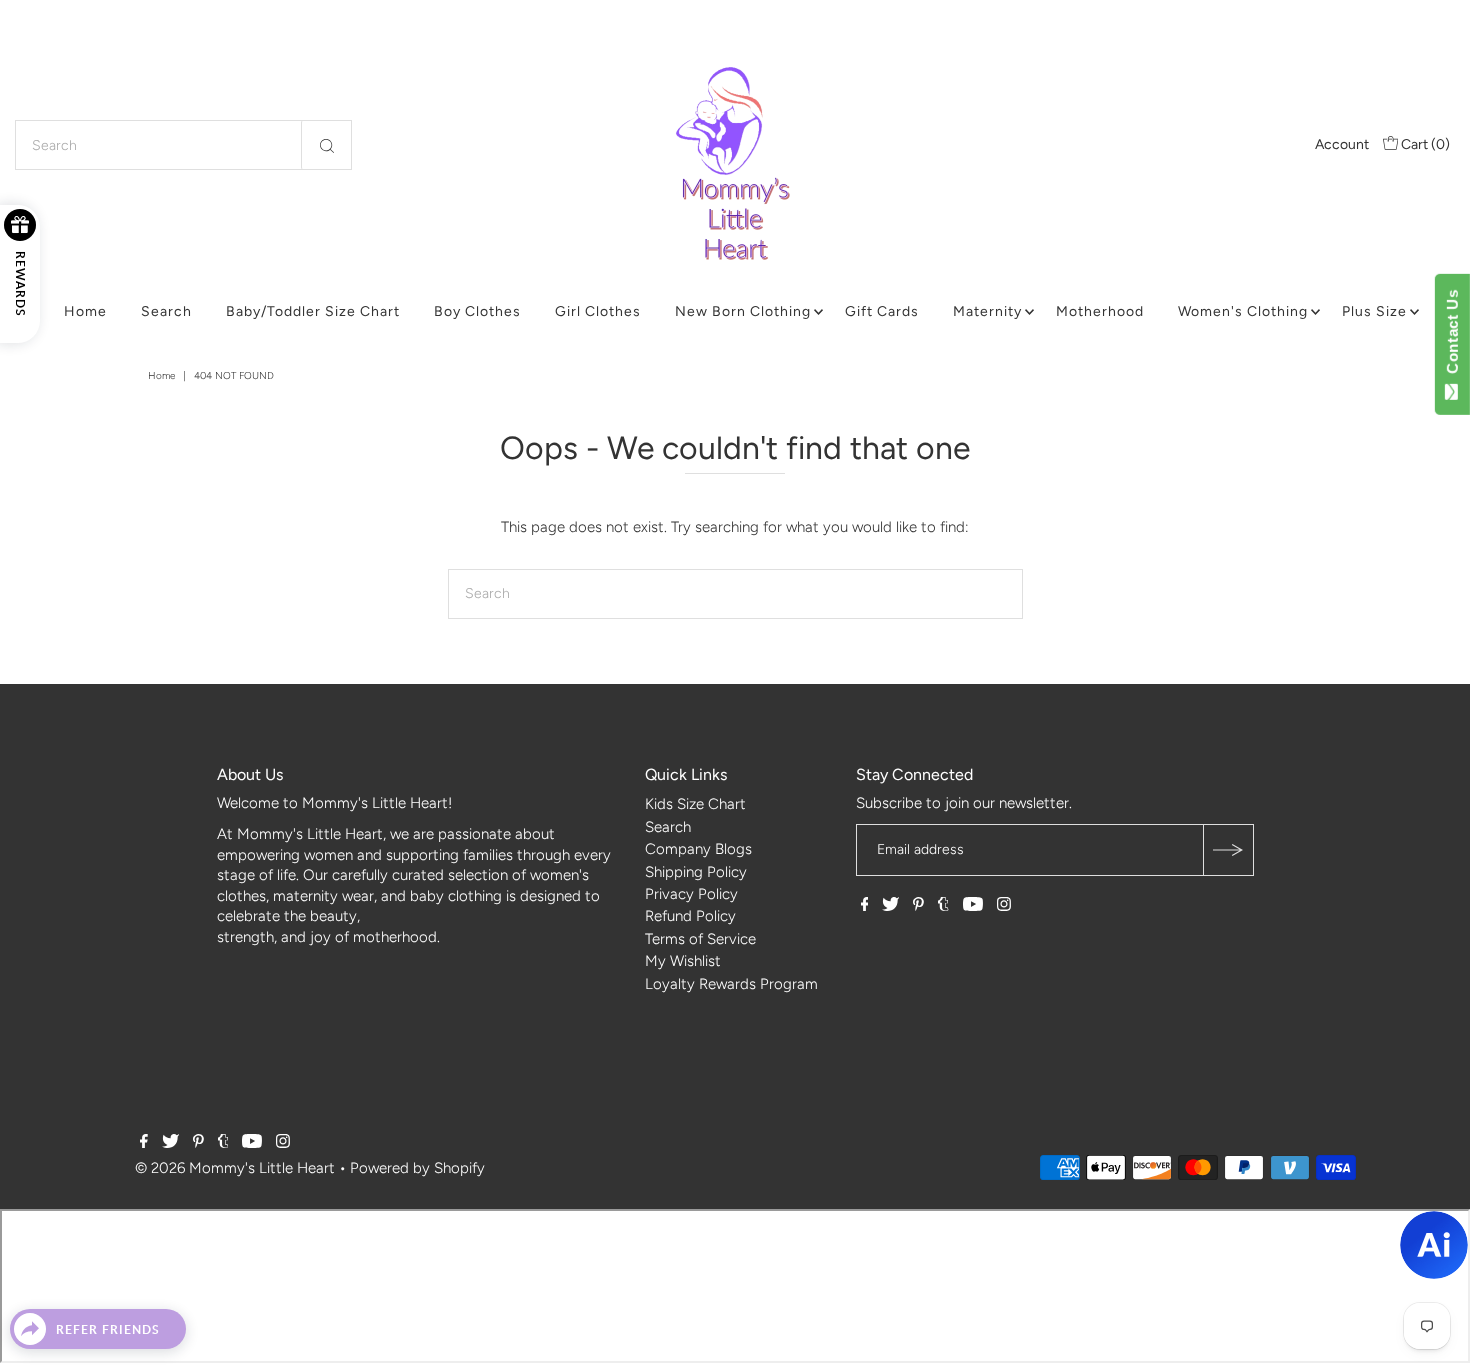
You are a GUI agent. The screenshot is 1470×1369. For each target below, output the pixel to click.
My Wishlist (683, 961)
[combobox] (184, 145)
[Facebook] (865, 906)
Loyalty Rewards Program (731, 984)
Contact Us (1452, 336)
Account (1342, 144)
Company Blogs (698, 849)
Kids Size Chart (695, 804)
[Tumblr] (943, 906)
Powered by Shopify (417, 1168)
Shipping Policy (696, 872)
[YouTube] (973, 906)
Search (166, 311)
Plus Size (1374, 311)
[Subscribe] (1228, 850)
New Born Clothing (743, 311)
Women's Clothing (1243, 311)
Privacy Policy (691, 894)
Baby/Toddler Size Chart (313, 311)
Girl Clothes (598, 311)
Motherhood (1100, 311)
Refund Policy (690, 916)
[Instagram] (1004, 906)
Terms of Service (700, 939)
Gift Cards (882, 311)
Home (85, 311)
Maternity (987, 311)
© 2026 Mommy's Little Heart (235, 1168)
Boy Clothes (477, 311)
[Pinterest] (918, 906)
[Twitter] (890, 906)
